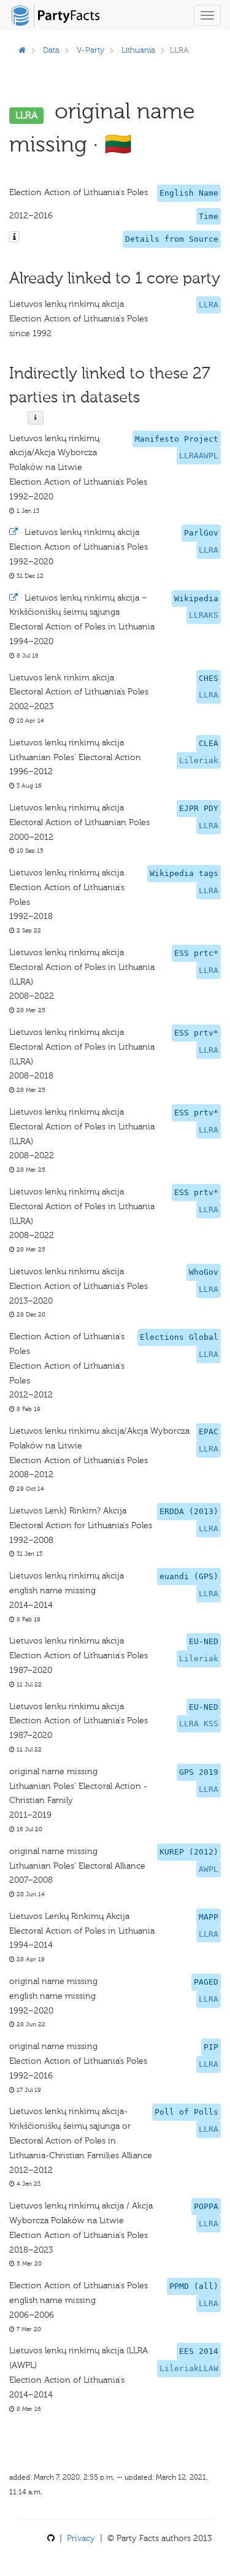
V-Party (90, 50)
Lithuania (138, 50)
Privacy (81, 2538)
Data (51, 50)
